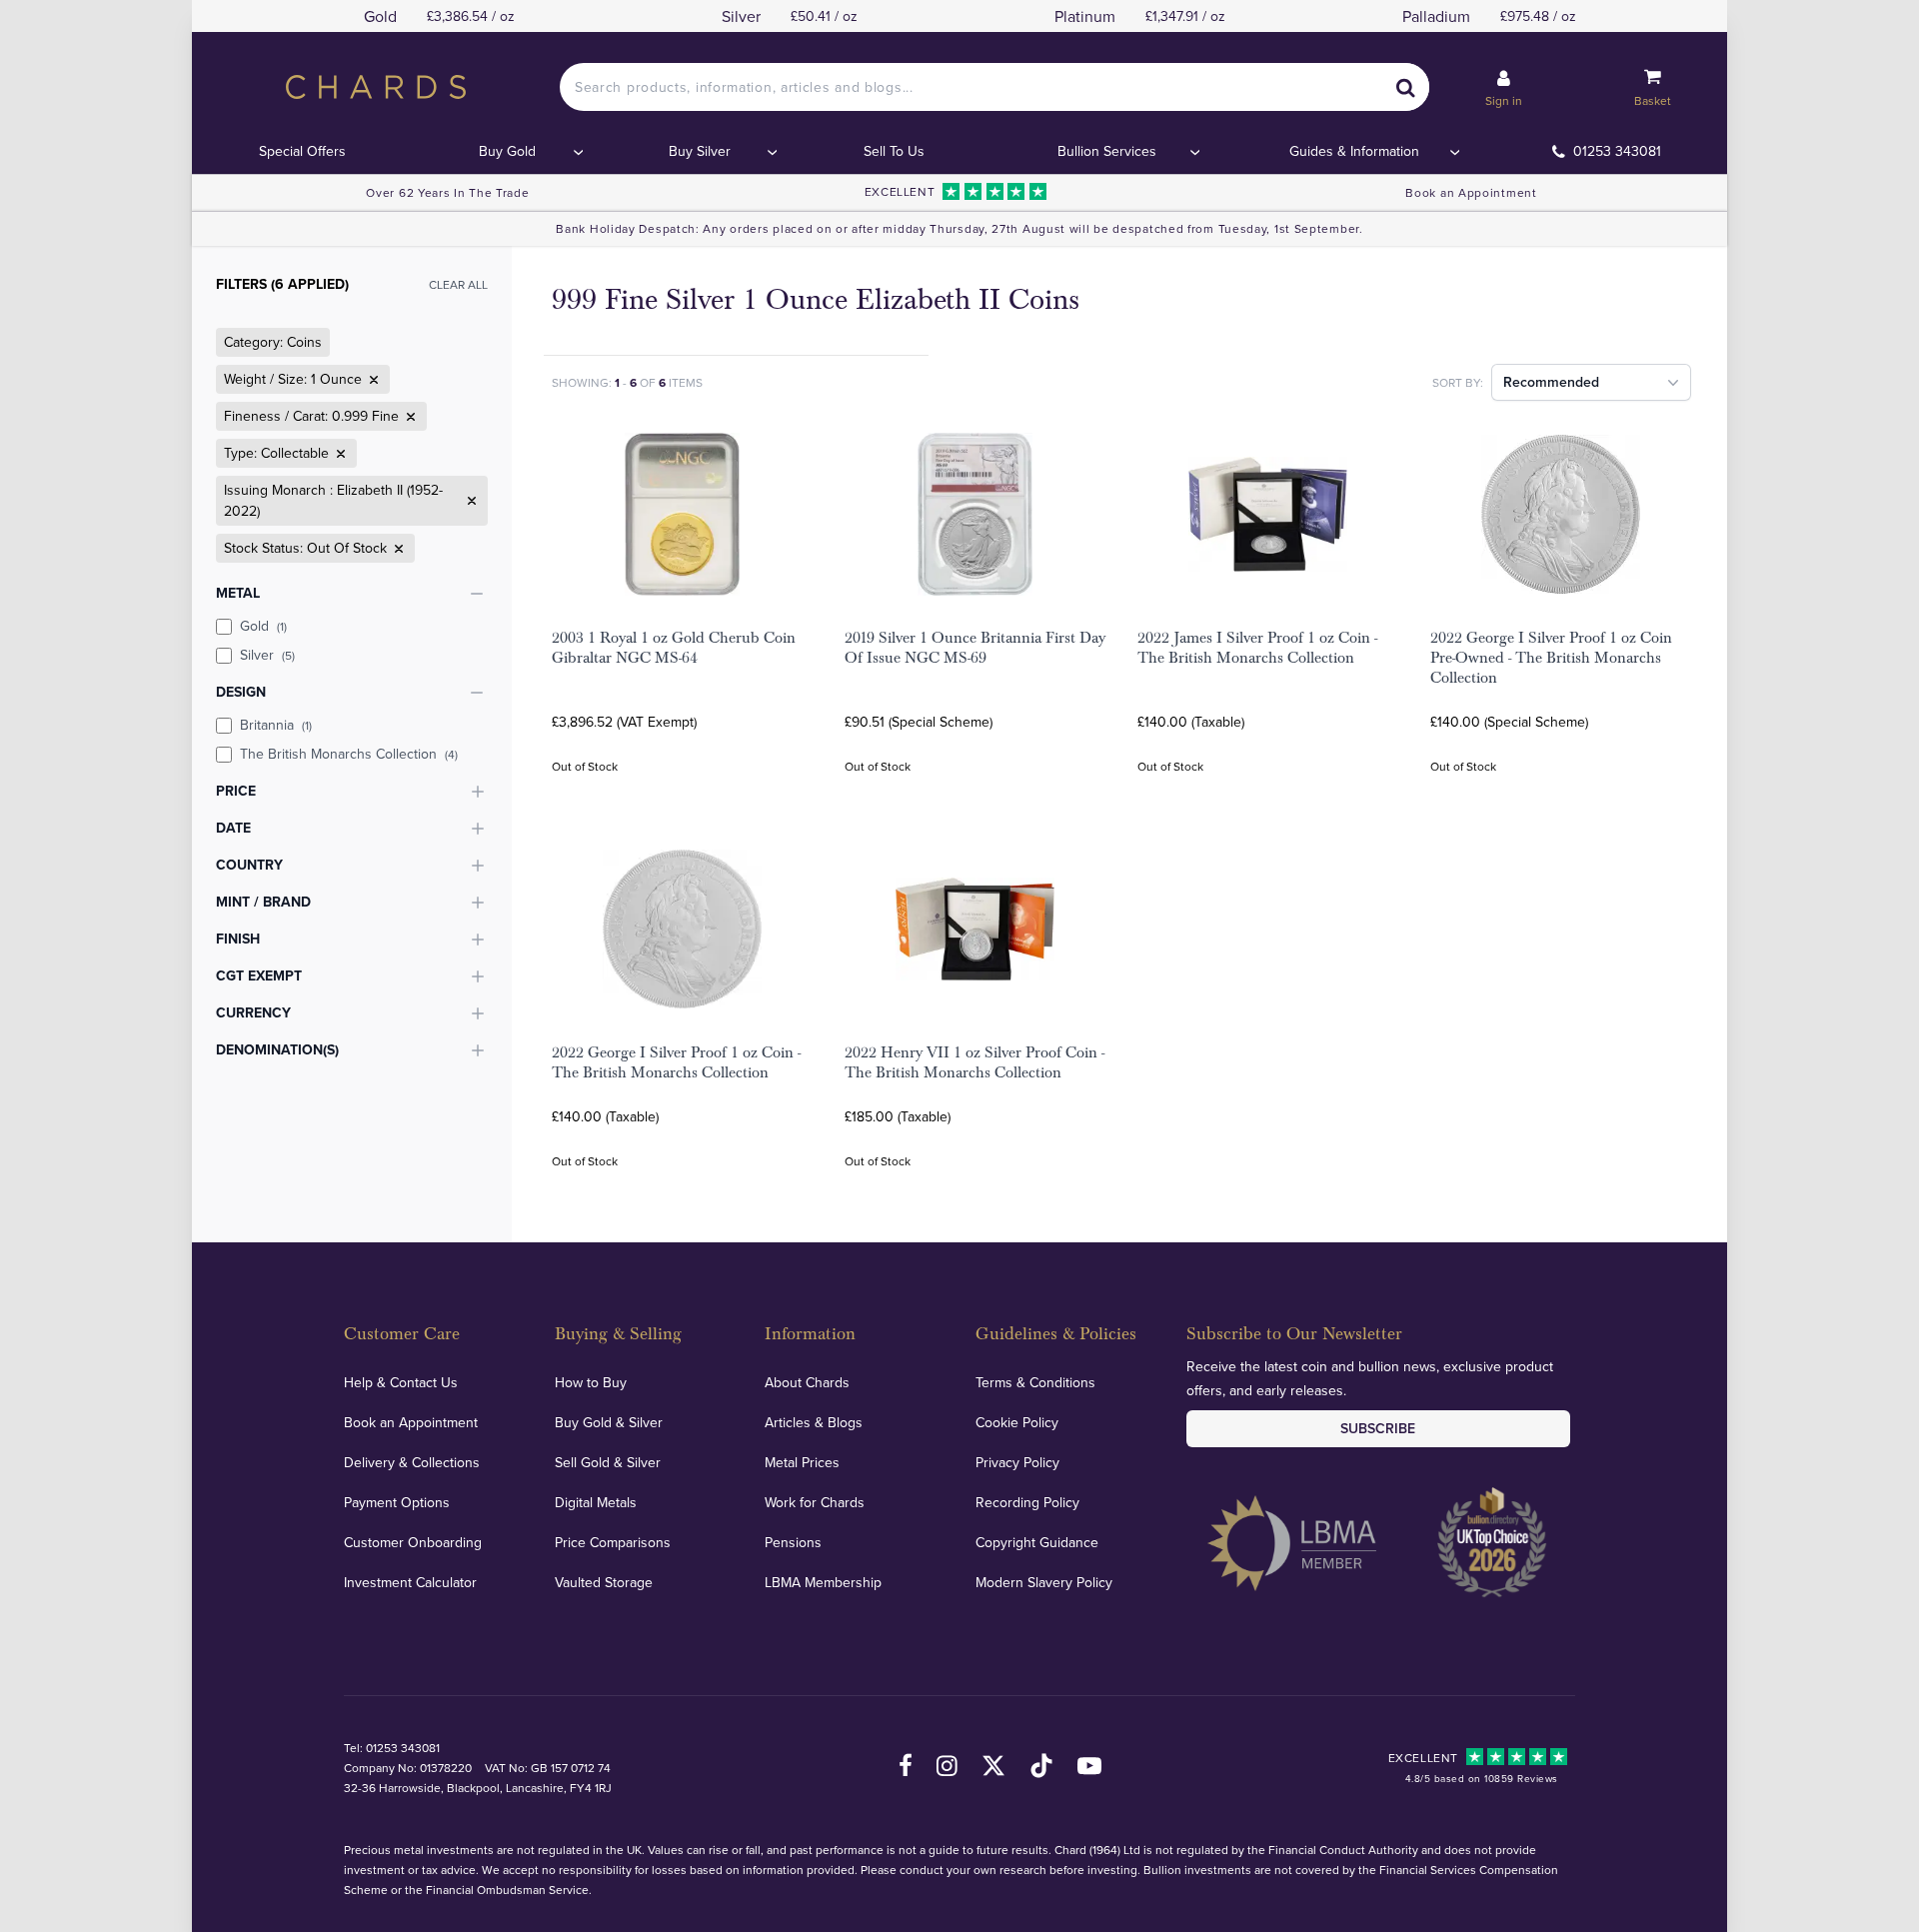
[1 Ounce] (372, 380)
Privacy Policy (1017, 1462)
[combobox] (994, 87)
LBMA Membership (823, 1582)
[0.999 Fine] (409, 417)
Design (241, 692)
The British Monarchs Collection (349, 754)
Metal (238, 593)
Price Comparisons (613, 1542)
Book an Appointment (1471, 192)
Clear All (458, 284)
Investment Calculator (410, 1582)
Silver (267, 655)
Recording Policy (1027, 1502)
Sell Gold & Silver (608, 1462)
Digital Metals (596, 1502)
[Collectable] (339, 454)
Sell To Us (894, 151)
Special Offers (302, 151)
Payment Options (397, 1502)
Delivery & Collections (412, 1462)
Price (236, 791)
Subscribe (1378, 1428)
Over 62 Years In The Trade (447, 192)
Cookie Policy (1017, 1422)
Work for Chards (815, 1502)
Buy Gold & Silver (609, 1422)
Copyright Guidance (1037, 1542)
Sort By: (1458, 382)
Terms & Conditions (1035, 1382)
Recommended (1551, 382)
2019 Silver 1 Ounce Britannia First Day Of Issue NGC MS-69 (975, 648)
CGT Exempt (259, 975)
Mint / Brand (263, 902)
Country (249, 865)
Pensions (793, 1542)
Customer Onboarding (413, 1542)
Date (233, 828)
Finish (238, 939)
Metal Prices (802, 1462)
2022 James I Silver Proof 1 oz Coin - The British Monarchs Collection (1257, 648)
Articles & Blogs (814, 1422)
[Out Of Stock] (397, 549)
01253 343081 (1617, 151)
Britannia (276, 725)
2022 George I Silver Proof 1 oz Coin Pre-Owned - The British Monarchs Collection (1551, 658)
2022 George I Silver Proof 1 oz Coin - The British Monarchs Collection (676, 1062)
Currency (253, 1012)
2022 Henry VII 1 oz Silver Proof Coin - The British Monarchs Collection (974, 1062)
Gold (263, 626)
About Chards (807, 1382)
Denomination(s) (277, 1049)
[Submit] (1405, 87)
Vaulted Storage (604, 1582)
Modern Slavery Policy (1044, 1582)
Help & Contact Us (401, 1382)
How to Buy (591, 1382)
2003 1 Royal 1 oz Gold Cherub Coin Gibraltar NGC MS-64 (674, 648)
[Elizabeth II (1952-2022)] (470, 501)
